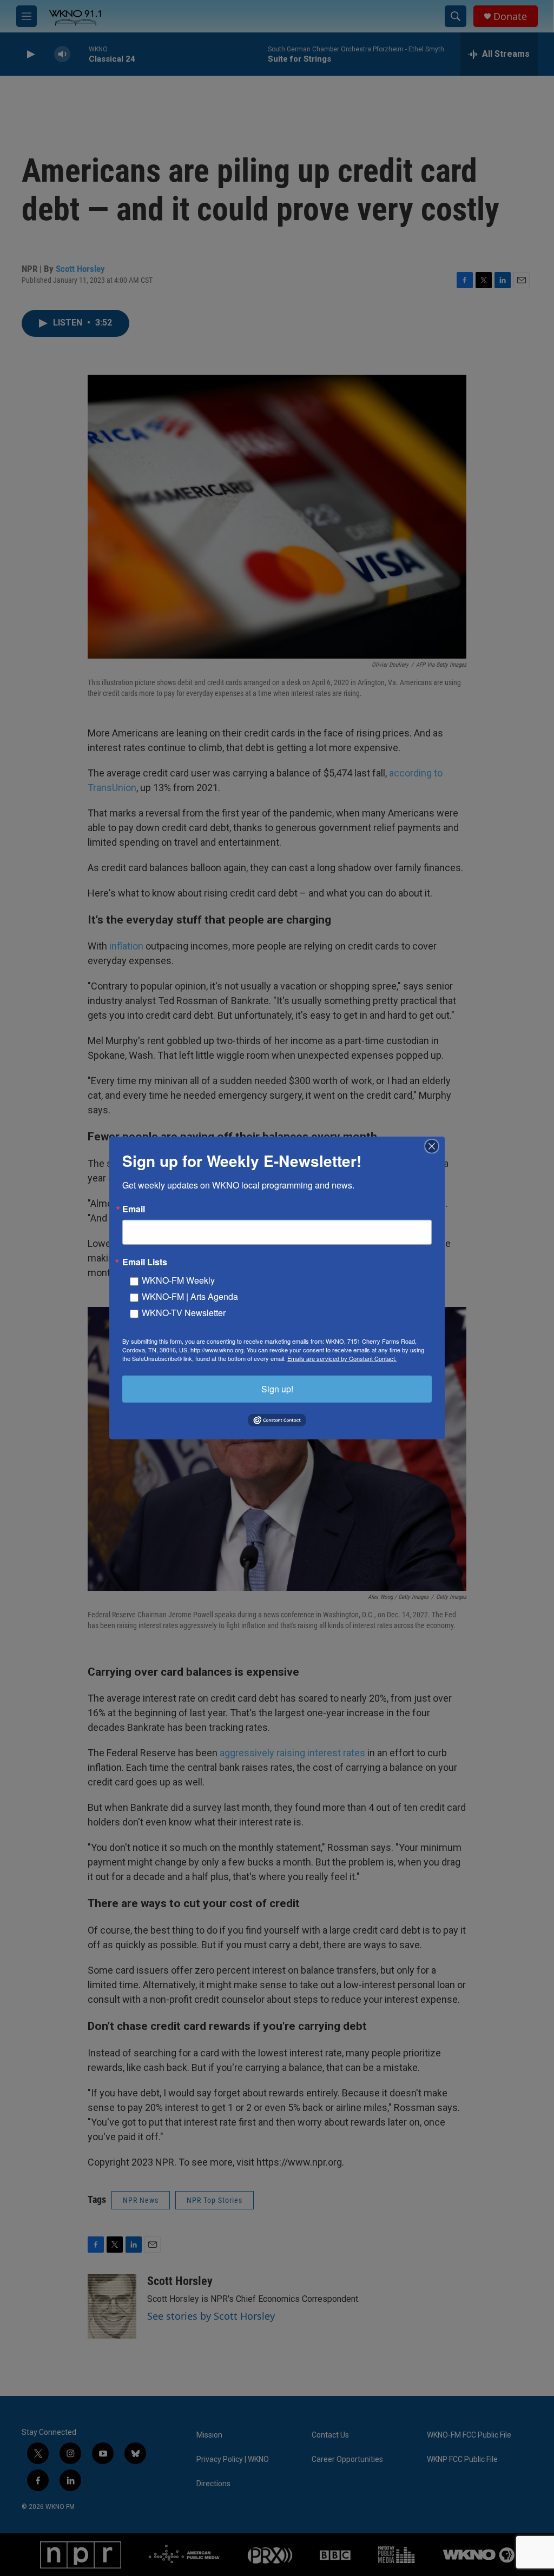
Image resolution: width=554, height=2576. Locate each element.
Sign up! (277, 1389)
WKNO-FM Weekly (178, 1280)
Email (134, 1209)
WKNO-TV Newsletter (184, 1313)
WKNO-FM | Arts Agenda (190, 1296)
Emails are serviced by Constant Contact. (342, 1358)
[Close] (435, 1146)
